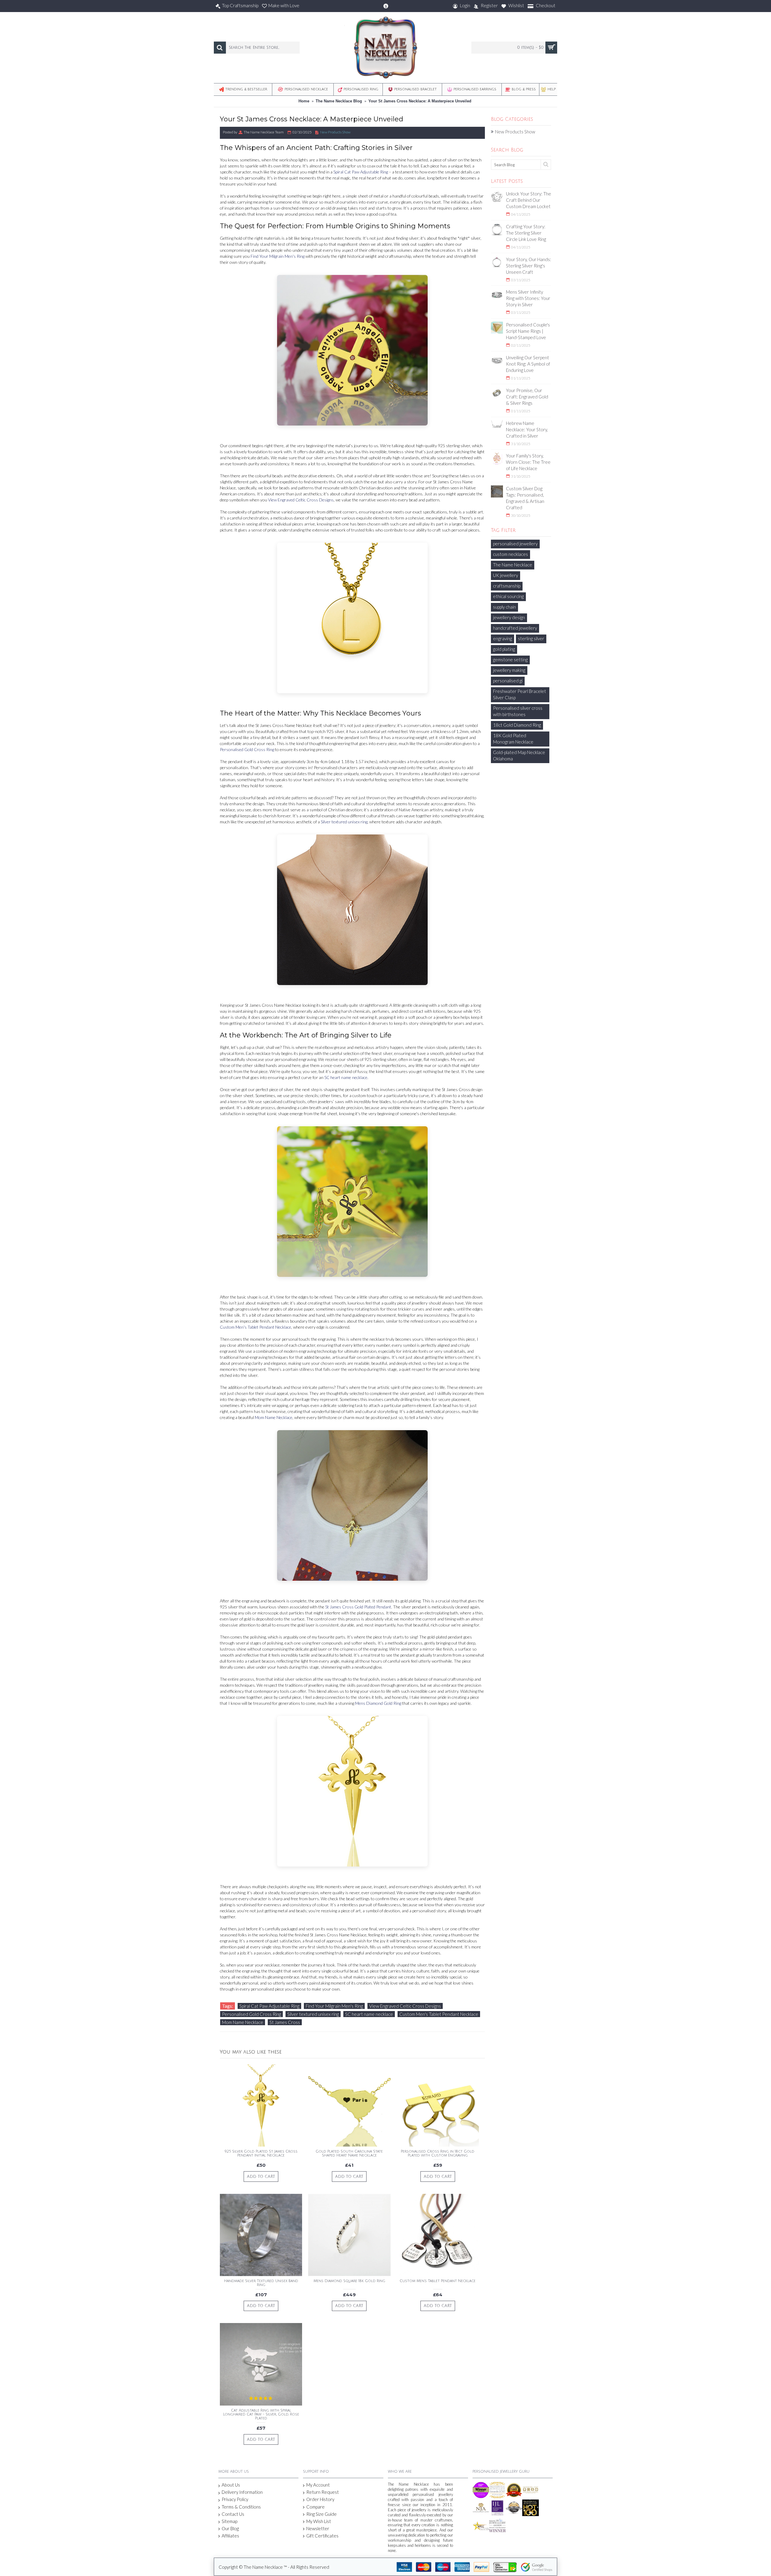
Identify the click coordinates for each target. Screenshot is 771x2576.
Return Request (323, 2492)
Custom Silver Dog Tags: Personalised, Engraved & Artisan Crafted (525, 498)
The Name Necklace (513, 565)
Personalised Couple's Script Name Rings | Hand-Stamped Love (528, 331)
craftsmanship (507, 586)
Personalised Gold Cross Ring (247, 749)
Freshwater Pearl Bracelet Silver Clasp (520, 694)
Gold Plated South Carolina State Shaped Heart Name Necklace (349, 2153)
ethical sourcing (508, 596)
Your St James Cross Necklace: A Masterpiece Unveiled (420, 101)
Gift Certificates (322, 2536)
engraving (503, 638)
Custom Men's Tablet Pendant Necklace (256, 1327)
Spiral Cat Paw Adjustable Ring (361, 172)
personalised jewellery (515, 544)
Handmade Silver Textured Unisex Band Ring (261, 2283)
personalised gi (508, 681)
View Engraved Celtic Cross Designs (301, 500)
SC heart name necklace (346, 1077)
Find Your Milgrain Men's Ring (278, 256)
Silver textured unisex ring (344, 822)
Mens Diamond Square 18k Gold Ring (349, 2281)
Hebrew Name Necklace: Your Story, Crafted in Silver (527, 429)
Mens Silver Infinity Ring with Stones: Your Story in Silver (528, 298)
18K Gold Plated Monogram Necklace (513, 739)
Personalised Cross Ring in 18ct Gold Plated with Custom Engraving (438, 2153)
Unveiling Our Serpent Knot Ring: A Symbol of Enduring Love (528, 364)
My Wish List (319, 2521)
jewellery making (509, 670)
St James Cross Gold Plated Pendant (358, 1607)
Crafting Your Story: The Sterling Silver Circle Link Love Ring (526, 233)
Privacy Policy (235, 2499)
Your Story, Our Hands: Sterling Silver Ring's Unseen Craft (529, 266)
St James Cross (285, 2022)
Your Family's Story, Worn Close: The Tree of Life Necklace (528, 462)
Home (304, 101)
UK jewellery (506, 575)
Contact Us (233, 2514)
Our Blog (230, 2528)
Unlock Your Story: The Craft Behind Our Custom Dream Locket (529, 200)
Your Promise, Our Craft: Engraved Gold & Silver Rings (527, 397)
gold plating (504, 649)
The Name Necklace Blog (339, 101)
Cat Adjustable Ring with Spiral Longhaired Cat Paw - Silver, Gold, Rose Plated (261, 2414)
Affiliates (230, 2536)
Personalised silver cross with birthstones (518, 711)
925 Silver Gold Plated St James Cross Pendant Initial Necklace (261, 2153)
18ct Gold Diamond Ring (517, 725)
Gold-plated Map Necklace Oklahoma (519, 755)
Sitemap (229, 2521)
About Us (231, 2485)
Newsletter (318, 2528)
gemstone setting (510, 660)
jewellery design (509, 617)
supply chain (504, 607)
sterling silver (531, 638)
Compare (315, 2507)
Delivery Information (242, 2492)
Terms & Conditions (241, 2507)
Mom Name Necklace (274, 1417)
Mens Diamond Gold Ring (378, 1703)
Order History (320, 2499)
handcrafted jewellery (515, 628)
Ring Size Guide (322, 2514)
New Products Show (515, 132)
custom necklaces (510, 554)
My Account (318, 2485)
